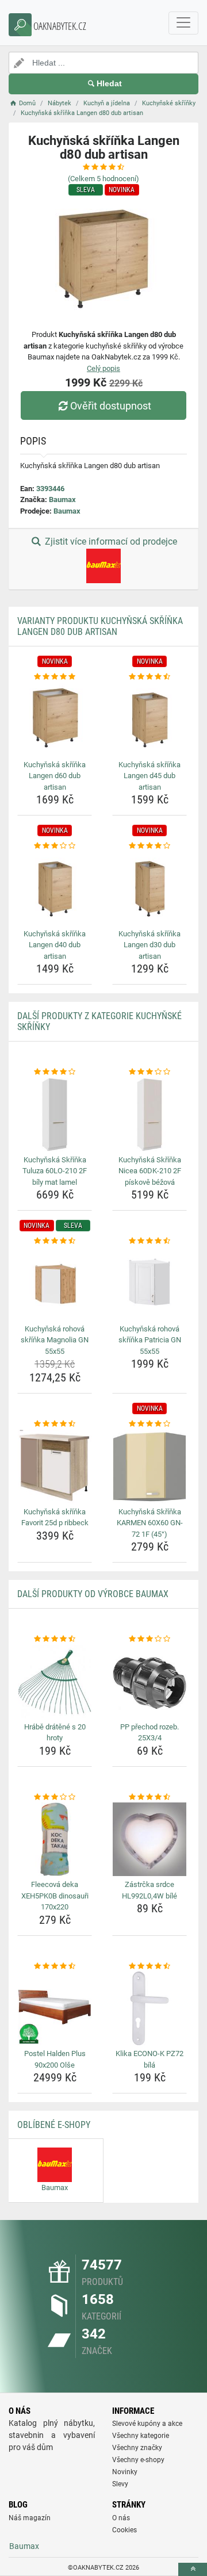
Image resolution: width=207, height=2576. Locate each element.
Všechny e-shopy (138, 2460)
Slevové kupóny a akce (147, 2424)
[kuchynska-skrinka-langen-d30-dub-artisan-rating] (149, 846)
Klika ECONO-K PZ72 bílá (149, 2059)
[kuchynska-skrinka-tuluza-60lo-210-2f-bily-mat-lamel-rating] (55, 1072)
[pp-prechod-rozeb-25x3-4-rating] (149, 1639)
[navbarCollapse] (183, 23)
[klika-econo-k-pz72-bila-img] (149, 2008)
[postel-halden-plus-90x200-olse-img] (55, 2008)
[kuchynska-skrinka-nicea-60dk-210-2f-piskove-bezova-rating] (149, 1072)
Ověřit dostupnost (111, 406)
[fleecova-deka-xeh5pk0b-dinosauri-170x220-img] (55, 1839)
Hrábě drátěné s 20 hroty (55, 1733)
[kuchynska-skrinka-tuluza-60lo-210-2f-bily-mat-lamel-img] (55, 1115)
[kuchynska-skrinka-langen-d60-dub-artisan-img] (55, 719)
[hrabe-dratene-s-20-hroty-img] (55, 1682)
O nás (121, 2518)
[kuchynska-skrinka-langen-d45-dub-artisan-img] (149, 719)
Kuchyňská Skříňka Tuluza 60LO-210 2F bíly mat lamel (55, 1171)
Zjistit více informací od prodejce (110, 541)
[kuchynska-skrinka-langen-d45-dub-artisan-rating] (149, 677)
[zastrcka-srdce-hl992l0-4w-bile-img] (149, 1839)
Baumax (62, 499)
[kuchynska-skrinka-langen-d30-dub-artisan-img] (149, 889)
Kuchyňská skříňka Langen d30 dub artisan (149, 945)
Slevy (120, 2484)
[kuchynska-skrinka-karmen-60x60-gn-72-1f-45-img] (149, 1467)
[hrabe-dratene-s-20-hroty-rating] (55, 1639)
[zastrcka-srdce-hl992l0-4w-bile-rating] (149, 1797)
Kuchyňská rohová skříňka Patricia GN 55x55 (150, 1340)
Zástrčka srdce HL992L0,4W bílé (149, 1890)
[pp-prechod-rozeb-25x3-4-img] (149, 1682)
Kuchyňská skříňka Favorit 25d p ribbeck (55, 1517)
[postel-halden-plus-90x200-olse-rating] (55, 1966)
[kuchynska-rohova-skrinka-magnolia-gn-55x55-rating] (55, 1241)
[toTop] (193, 2569)
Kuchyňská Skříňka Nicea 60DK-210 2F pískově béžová (150, 1171)
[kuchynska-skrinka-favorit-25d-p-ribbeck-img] (55, 1467)
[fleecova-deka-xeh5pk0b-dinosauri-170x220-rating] (55, 1797)
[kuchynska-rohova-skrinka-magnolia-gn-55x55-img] (55, 1284)
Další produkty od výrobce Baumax (93, 1594)
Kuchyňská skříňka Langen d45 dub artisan (149, 776)
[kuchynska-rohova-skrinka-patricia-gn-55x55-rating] (149, 1241)
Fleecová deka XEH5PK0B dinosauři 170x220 (55, 1896)
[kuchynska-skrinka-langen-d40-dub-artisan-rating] (55, 846)
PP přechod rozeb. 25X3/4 (149, 1733)
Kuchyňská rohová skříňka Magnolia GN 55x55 (55, 1340)
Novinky (125, 2472)
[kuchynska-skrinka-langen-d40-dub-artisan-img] (55, 889)
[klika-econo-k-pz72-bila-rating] (149, 1966)
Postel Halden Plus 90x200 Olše (55, 2059)
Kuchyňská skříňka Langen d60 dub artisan (55, 776)
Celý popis (103, 368)
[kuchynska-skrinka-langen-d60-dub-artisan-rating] (55, 677)
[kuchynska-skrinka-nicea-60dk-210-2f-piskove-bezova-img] (149, 1115)
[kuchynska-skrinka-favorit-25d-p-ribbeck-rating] (55, 1424)
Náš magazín (30, 2518)
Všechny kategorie (141, 2436)
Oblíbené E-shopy (54, 2125)
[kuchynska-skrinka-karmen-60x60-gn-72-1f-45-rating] (149, 1424)
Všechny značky (137, 2448)
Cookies (124, 2530)
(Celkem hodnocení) (103, 179)
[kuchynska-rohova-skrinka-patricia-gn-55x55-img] (149, 1284)
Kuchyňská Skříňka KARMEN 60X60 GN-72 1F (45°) (150, 1523)
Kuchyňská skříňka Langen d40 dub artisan (55, 945)
